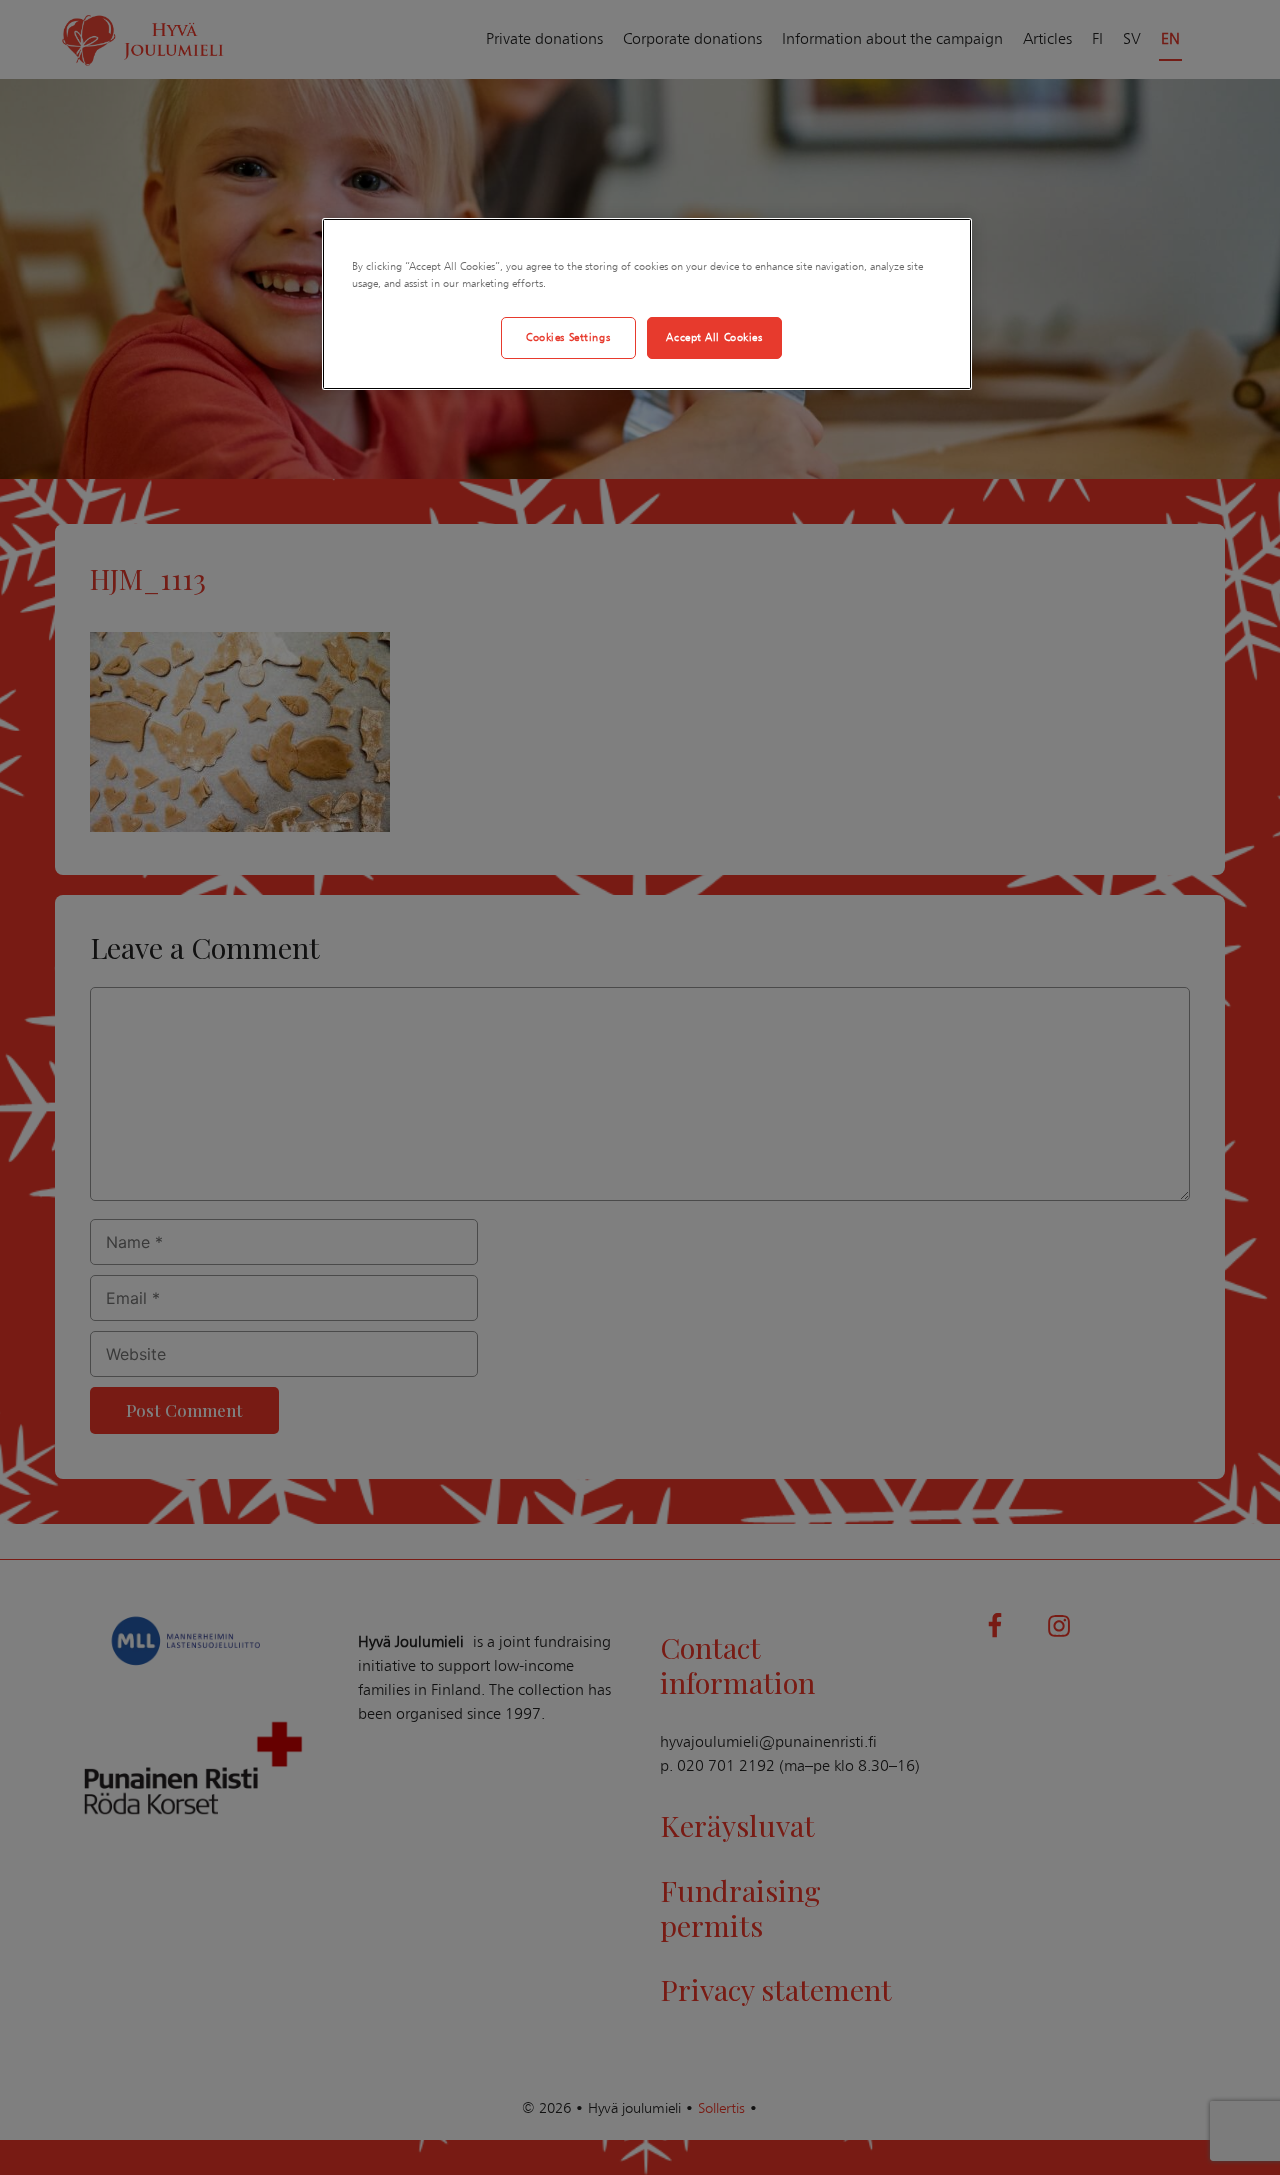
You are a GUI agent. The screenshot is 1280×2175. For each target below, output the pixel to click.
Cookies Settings (568, 337)
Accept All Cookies (714, 337)
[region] (647, 304)
